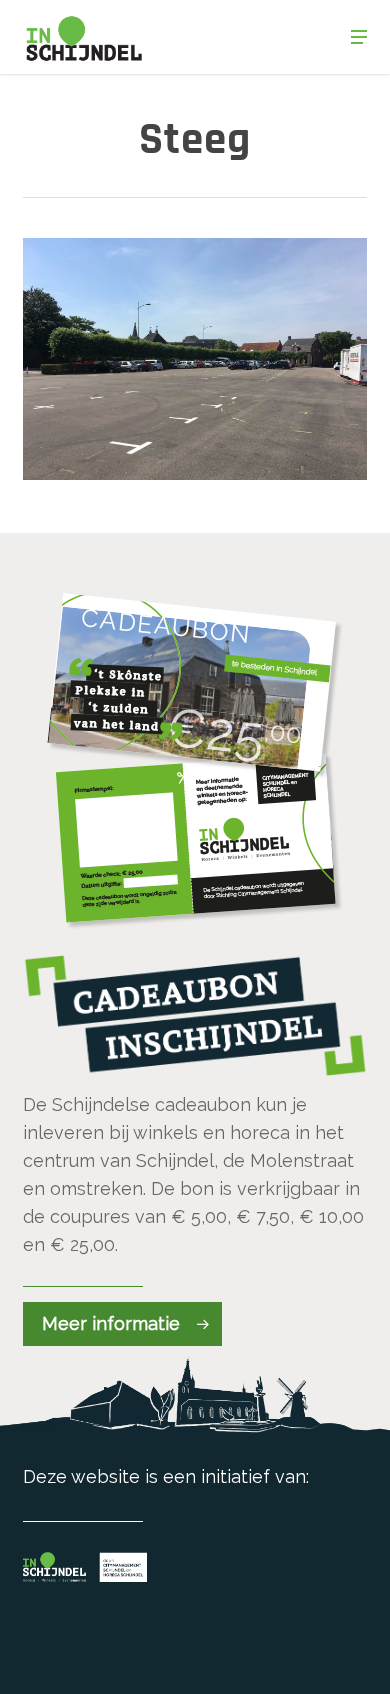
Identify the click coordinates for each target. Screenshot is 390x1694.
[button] (359, 37)
